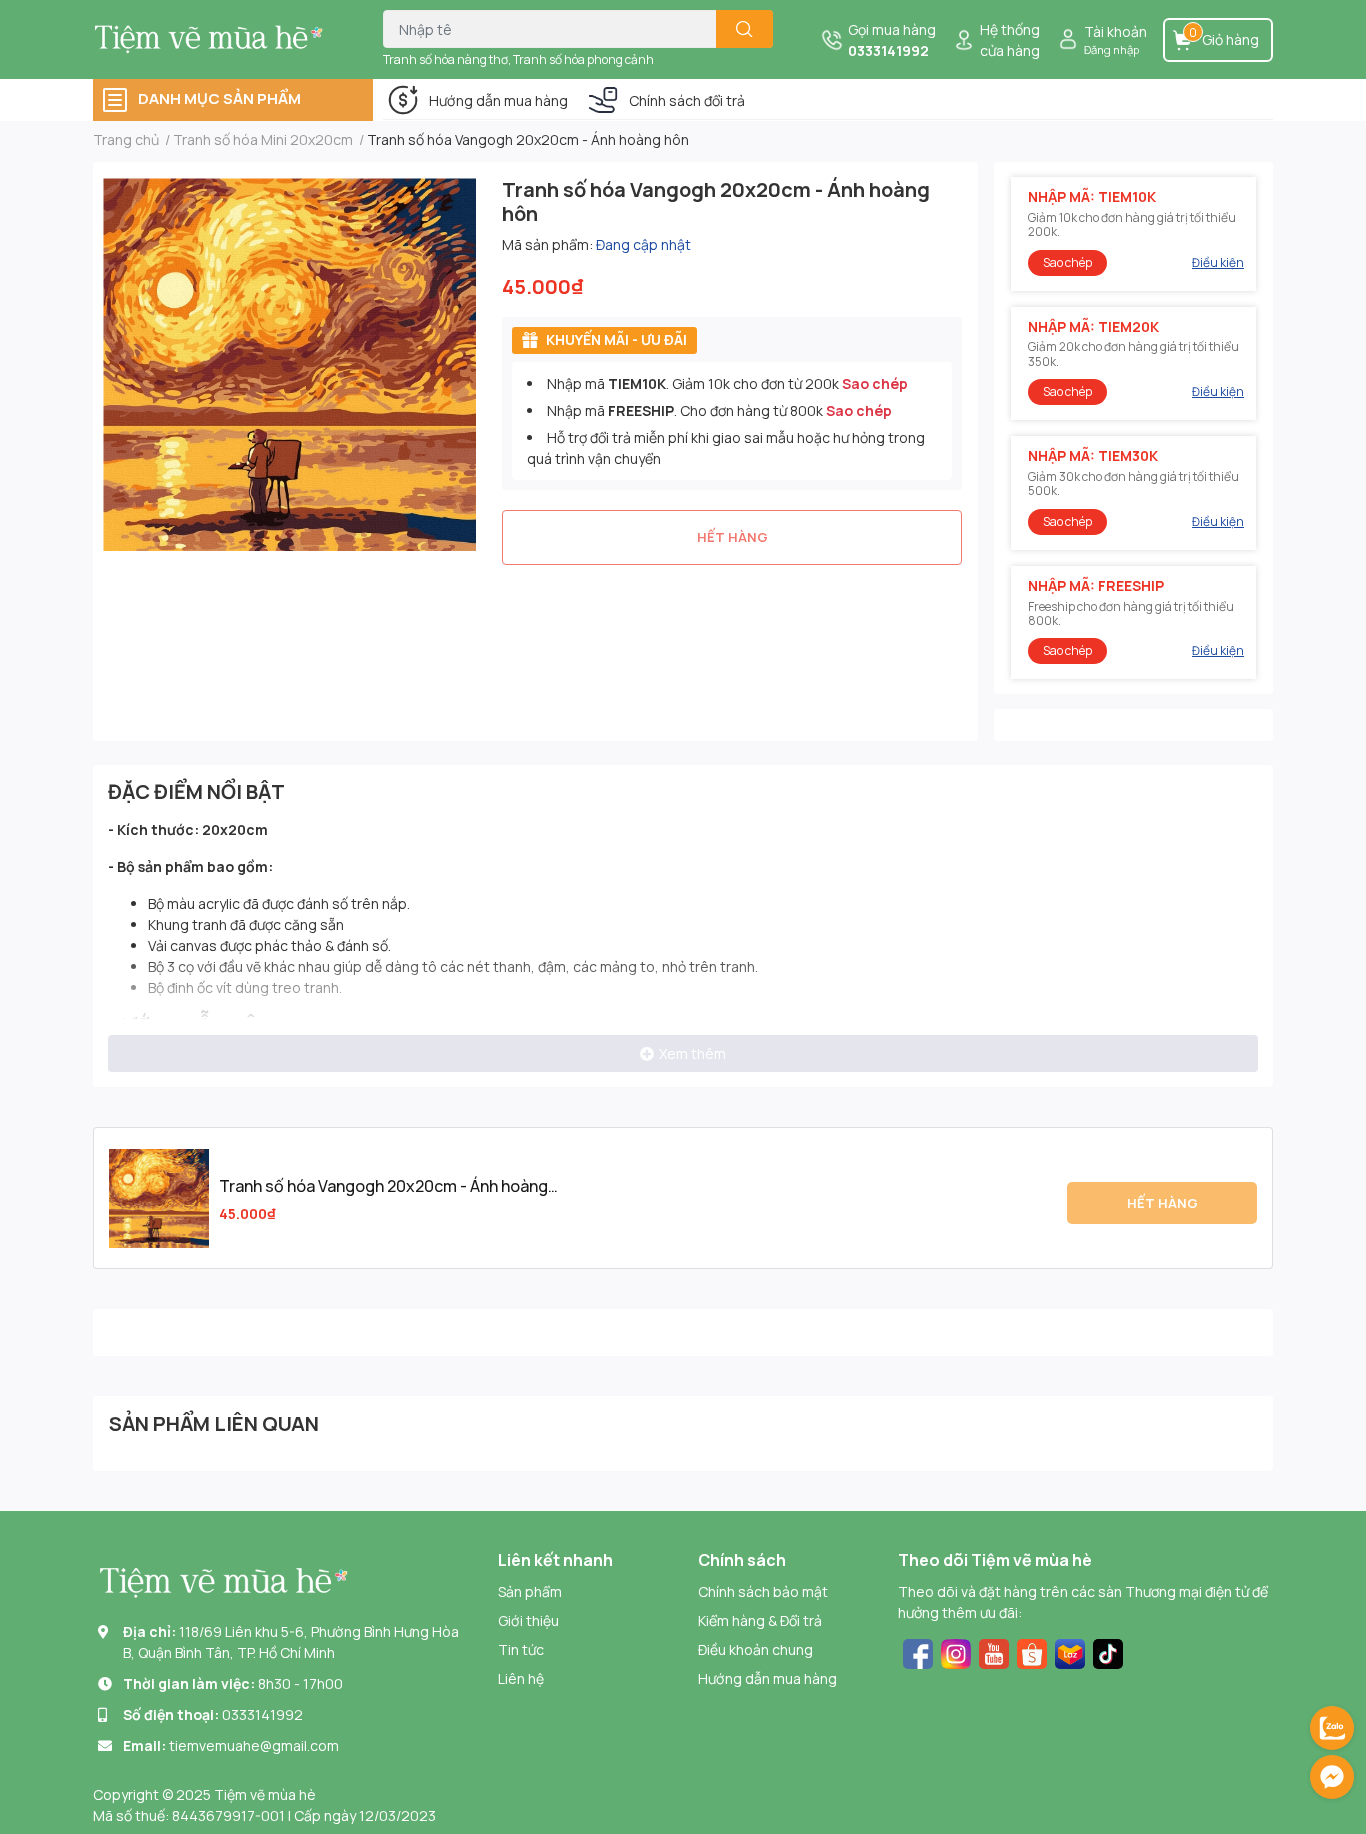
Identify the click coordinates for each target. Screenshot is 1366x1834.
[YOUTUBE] (994, 1651)
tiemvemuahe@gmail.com (254, 1745)
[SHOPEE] (1032, 1651)
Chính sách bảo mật (763, 1591)
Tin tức (521, 1649)
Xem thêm (692, 1053)
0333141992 (888, 50)
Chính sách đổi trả (687, 100)
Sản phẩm (530, 1591)
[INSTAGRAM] (956, 1651)
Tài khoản (1115, 31)
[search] (744, 29)
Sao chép (875, 383)
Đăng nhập (1111, 49)
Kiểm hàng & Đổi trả (760, 1620)
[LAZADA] (1070, 1651)
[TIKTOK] (1108, 1651)
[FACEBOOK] (918, 1651)
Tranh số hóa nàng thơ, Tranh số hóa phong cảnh (518, 59)
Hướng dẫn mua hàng (498, 100)
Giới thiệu (528, 1620)
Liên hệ (521, 1678)
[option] (289, 364)
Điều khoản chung (755, 1649)
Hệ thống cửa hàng (1010, 40)
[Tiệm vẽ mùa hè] (217, 39)
